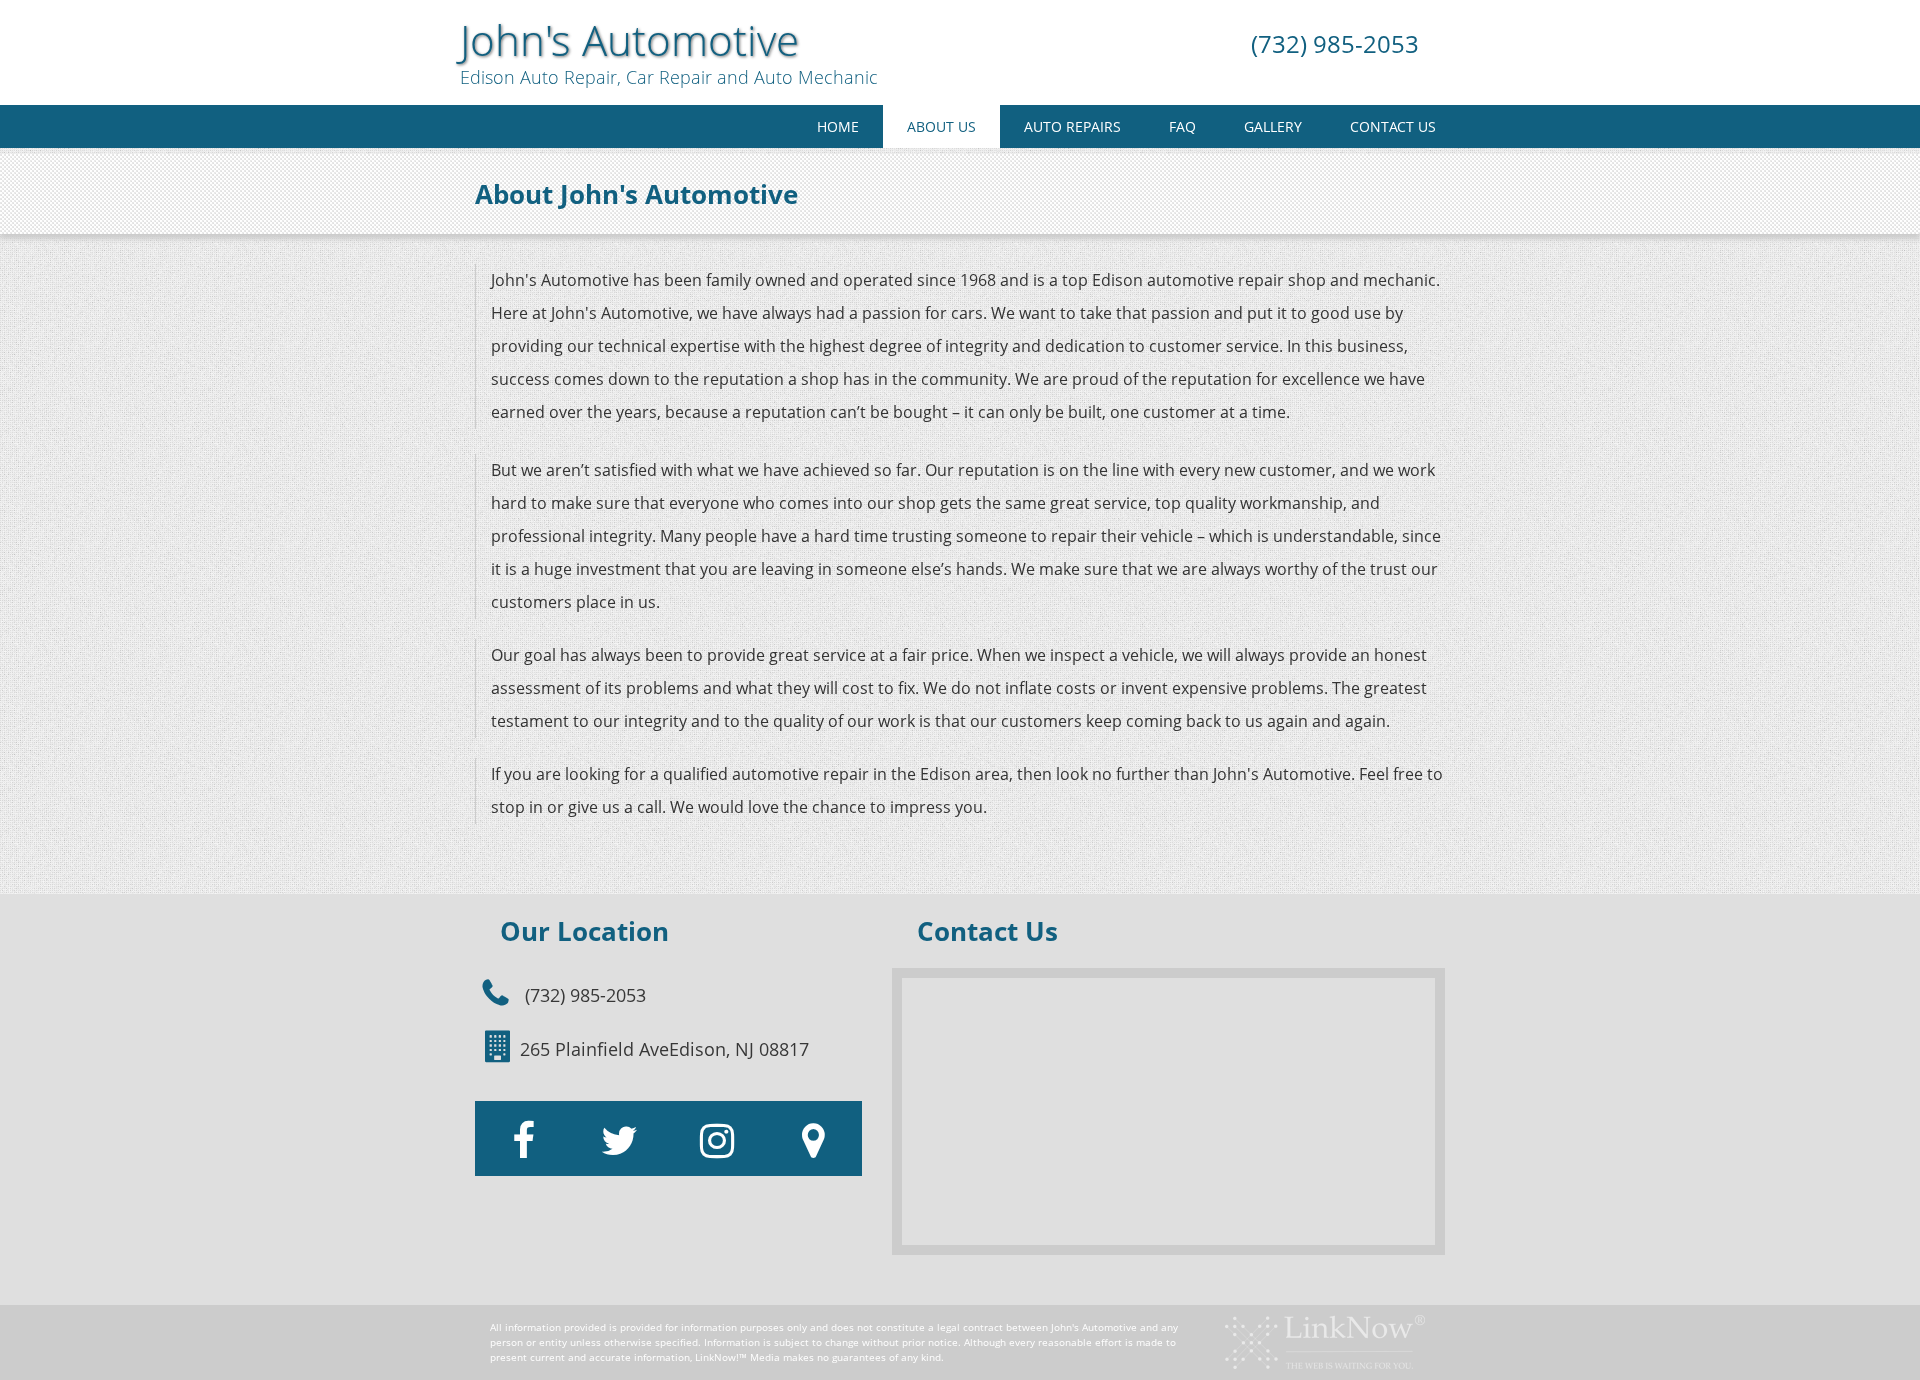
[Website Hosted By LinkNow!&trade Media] (1325, 1341)
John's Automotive (629, 40)
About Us (941, 126)
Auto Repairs (1072, 126)
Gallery (1273, 126)
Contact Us (1393, 126)
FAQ (1182, 126)
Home (838, 126)
